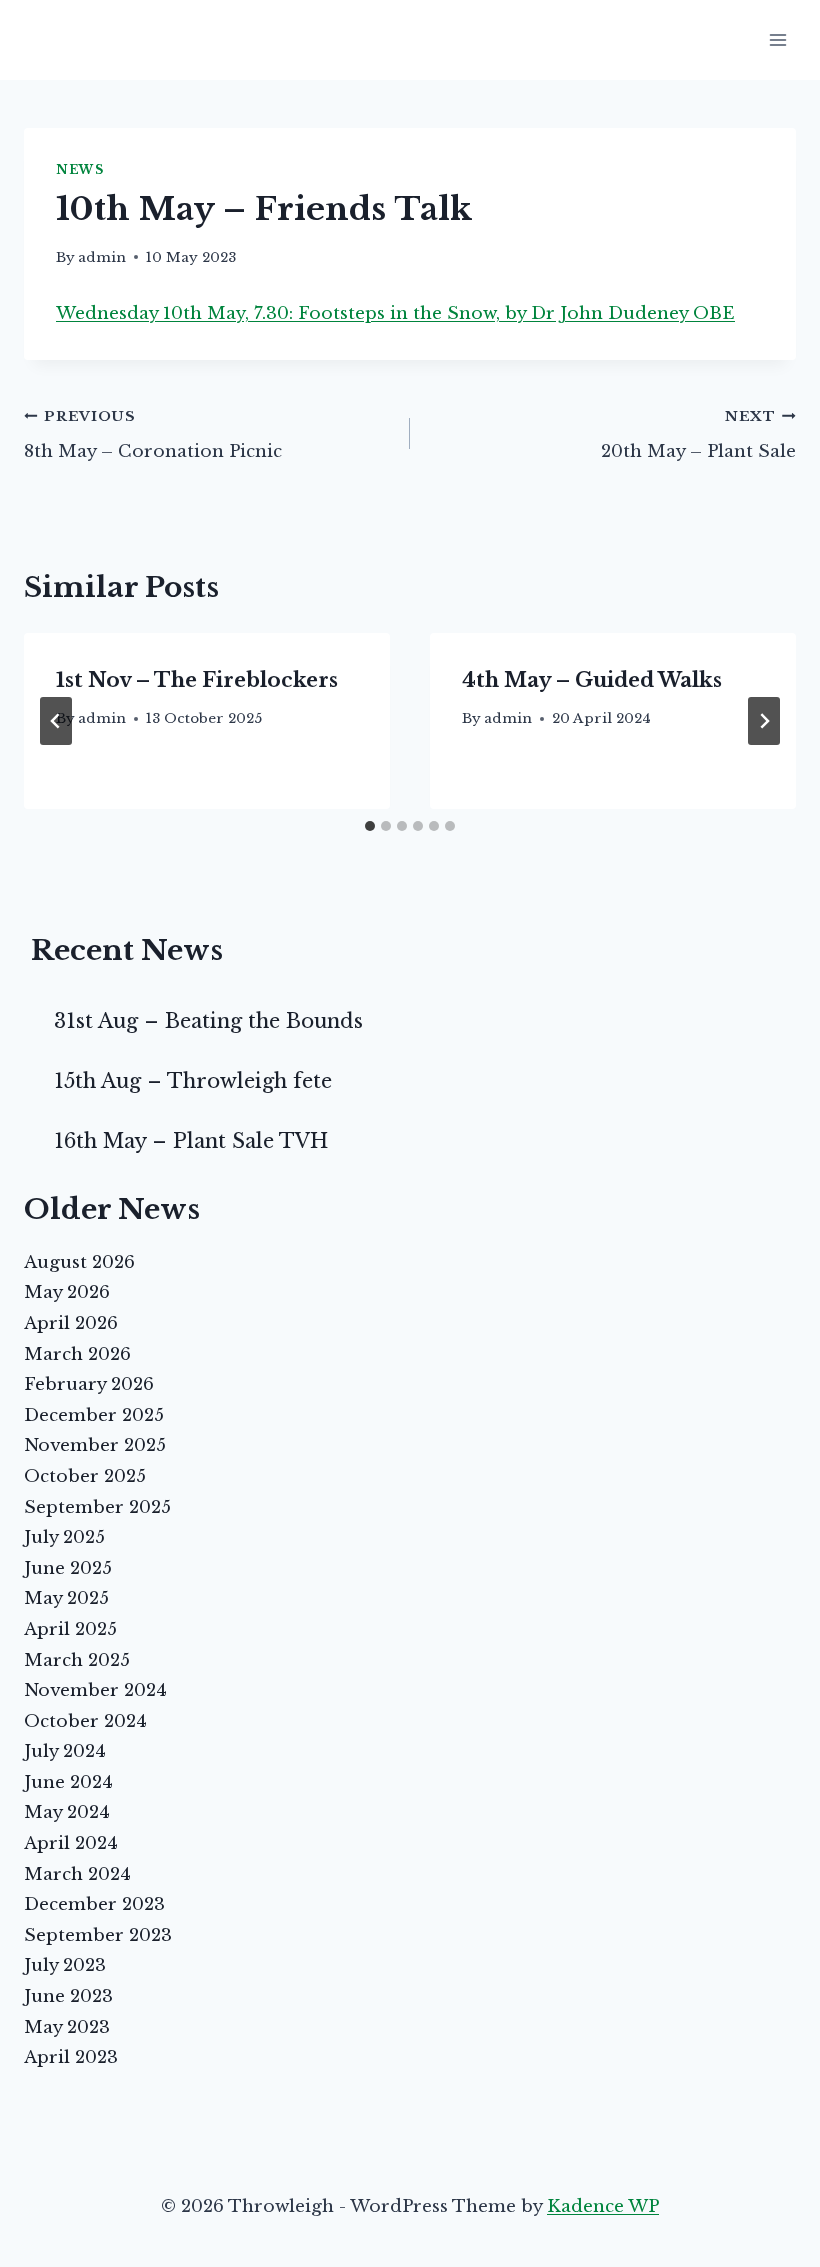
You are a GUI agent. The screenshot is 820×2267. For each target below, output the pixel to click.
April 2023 (71, 2057)
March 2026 (77, 1354)
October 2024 (85, 1721)
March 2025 (77, 1660)
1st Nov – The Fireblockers (197, 680)
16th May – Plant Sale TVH (191, 1141)
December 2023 (94, 1904)
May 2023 (67, 2027)
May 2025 (66, 1598)
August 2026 (79, 1262)
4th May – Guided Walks (592, 680)
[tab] (370, 826)
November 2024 (95, 1690)
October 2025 (85, 1476)
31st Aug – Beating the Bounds (208, 1021)
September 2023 (98, 1935)
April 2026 (71, 1323)
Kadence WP (603, 2206)
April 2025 (70, 1629)
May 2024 (67, 1812)
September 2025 (97, 1507)
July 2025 (64, 1537)
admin (102, 257)
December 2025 (94, 1415)
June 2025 (68, 1568)
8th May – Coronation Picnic (153, 435)
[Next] (764, 721)
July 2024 (65, 1751)
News (79, 169)
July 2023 (65, 1965)
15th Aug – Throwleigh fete (193, 1081)
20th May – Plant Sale (698, 435)
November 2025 (95, 1445)
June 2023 (68, 1996)
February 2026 (89, 1384)
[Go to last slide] (56, 721)
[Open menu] (777, 39)
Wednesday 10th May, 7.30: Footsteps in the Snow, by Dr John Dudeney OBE (395, 313)
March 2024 (77, 1874)
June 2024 (68, 1782)
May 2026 (67, 1292)
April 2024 (71, 1843)
